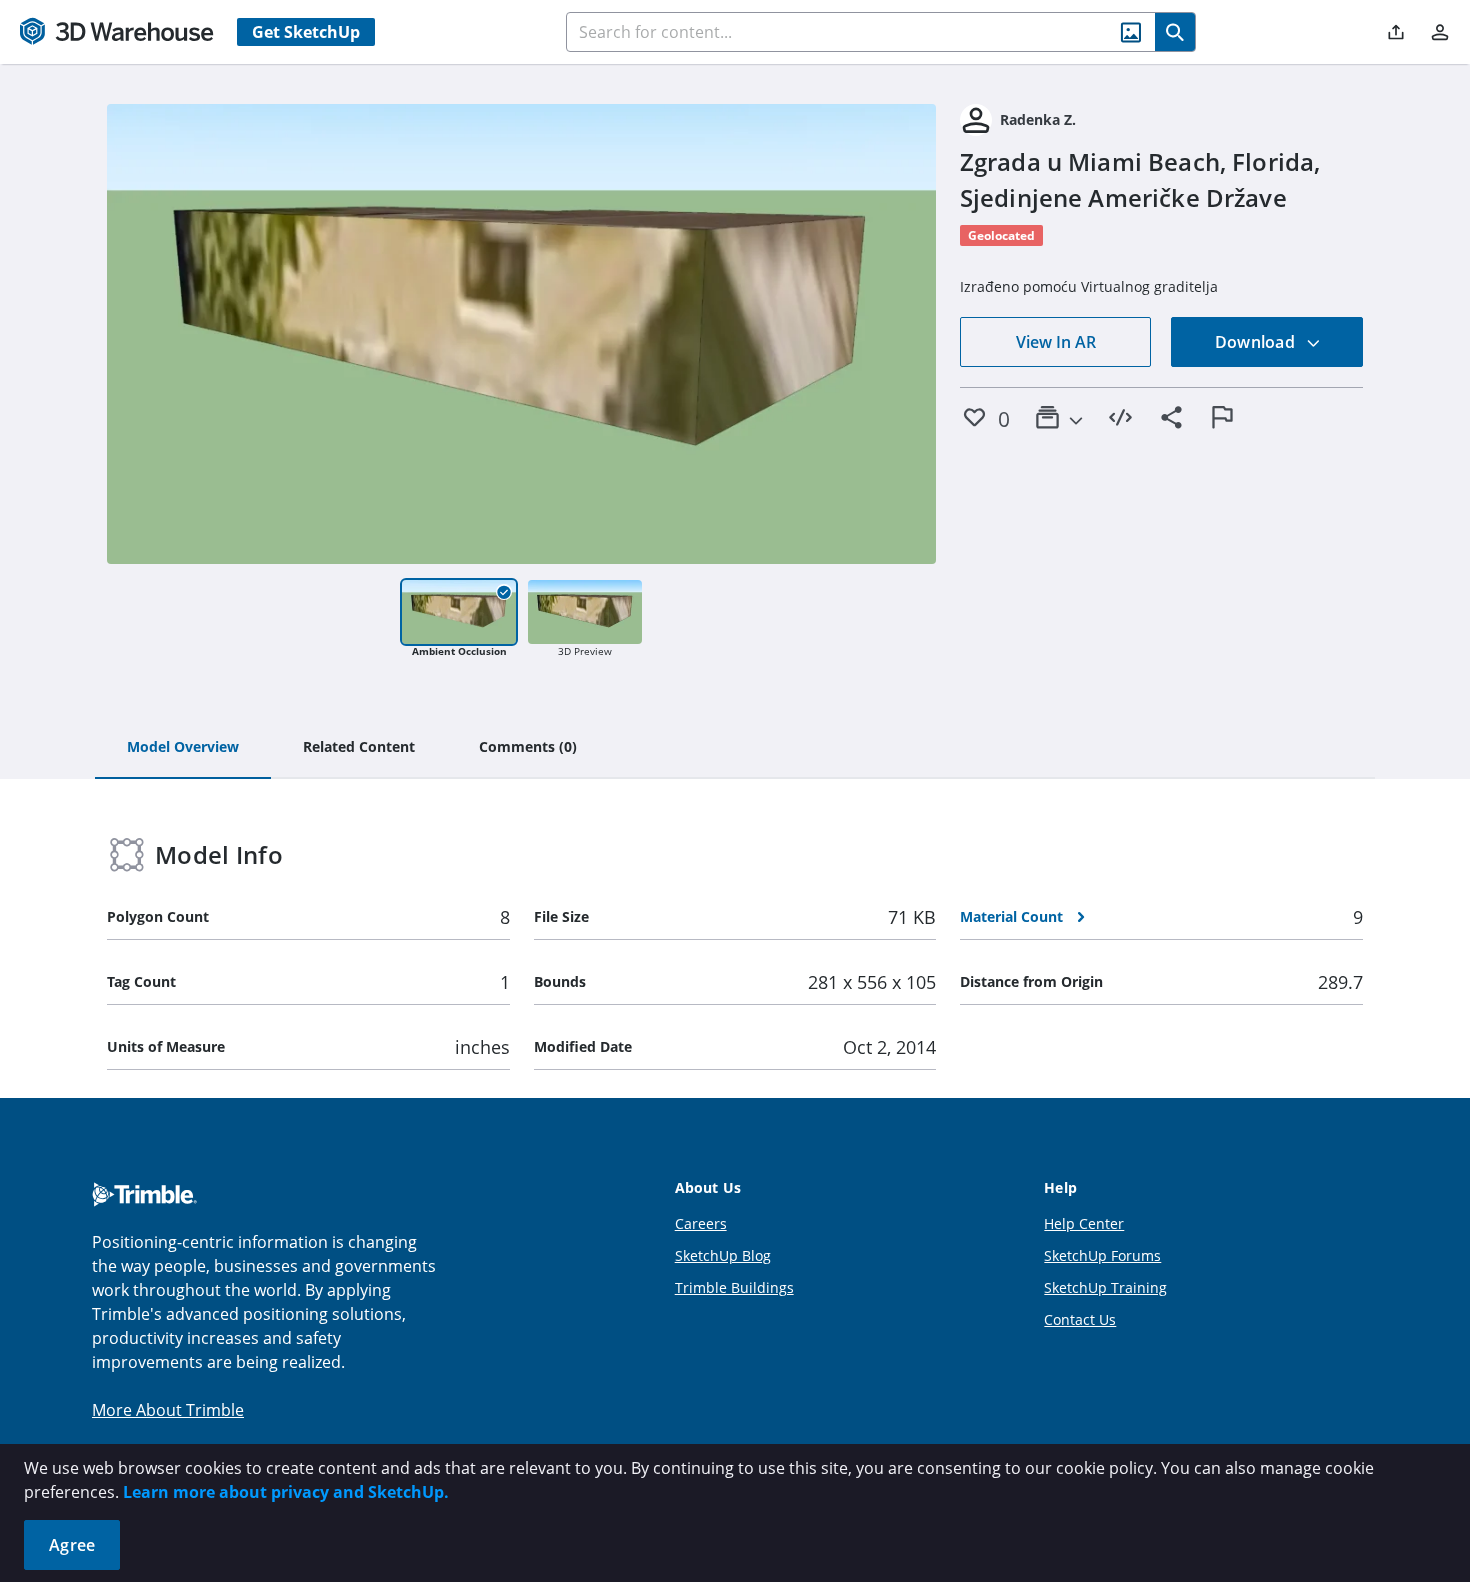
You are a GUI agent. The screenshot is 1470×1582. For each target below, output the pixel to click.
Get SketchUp (306, 32)
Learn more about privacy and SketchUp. (286, 1492)
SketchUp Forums (1102, 1255)
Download (1257, 342)
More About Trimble (168, 1410)
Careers (701, 1223)
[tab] (183, 748)
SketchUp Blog (723, 1255)
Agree (72, 1545)
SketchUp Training (1105, 1287)
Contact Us (1080, 1319)
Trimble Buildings (734, 1287)
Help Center (1084, 1223)
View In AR (1056, 342)
